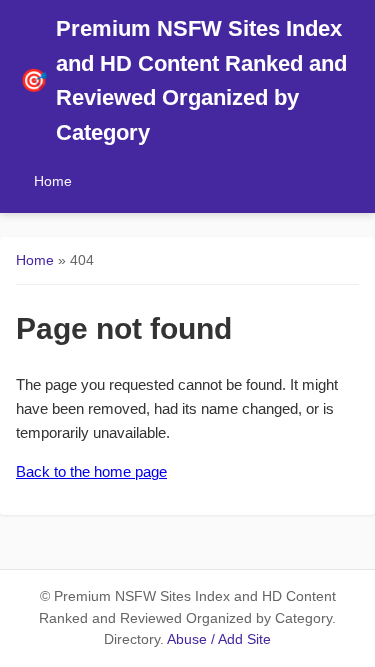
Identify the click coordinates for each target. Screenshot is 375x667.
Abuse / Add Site (219, 639)
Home (53, 181)
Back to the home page (91, 471)
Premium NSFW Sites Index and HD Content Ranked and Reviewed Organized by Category (183, 80)
